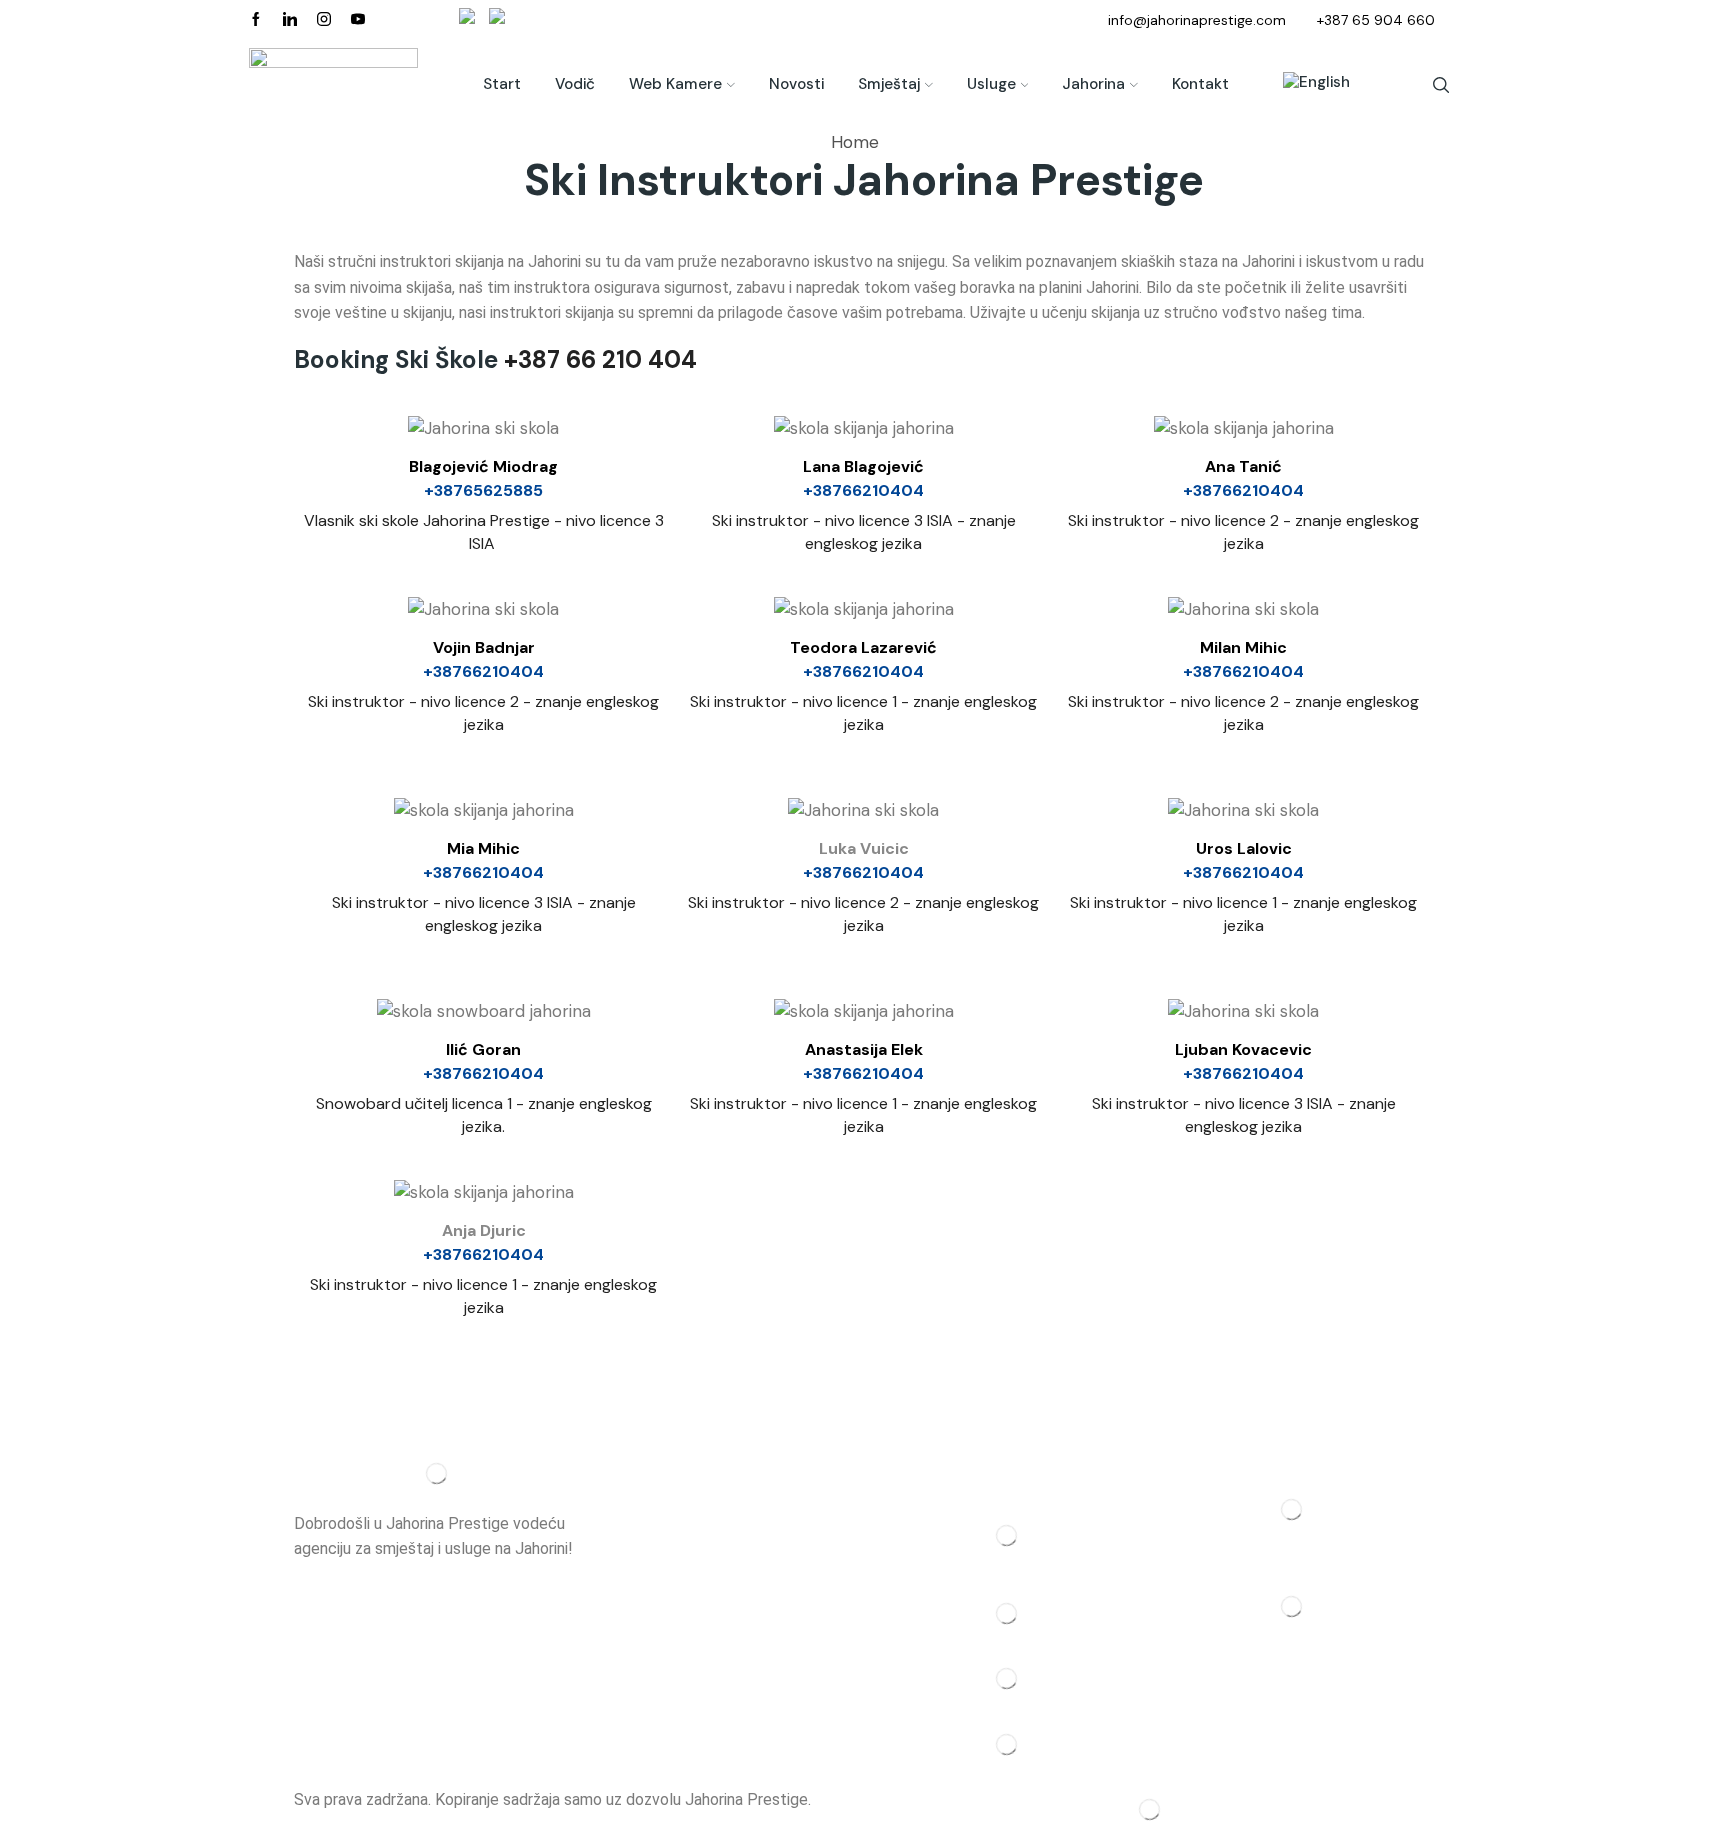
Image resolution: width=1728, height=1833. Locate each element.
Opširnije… (328, 1574)
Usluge (991, 84)
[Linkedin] (290, 20)
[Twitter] (863, 814)
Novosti (796, 84)
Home (855, 142)
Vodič (575, 84)
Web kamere (675, 84)
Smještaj (889, 84)
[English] (1306, 85)
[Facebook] (256, 20)
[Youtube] (358, 20)
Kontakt (1200, 84)
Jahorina (1093, 84)
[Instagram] (324, 20)
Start (502, 84)
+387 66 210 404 (600, 359)
